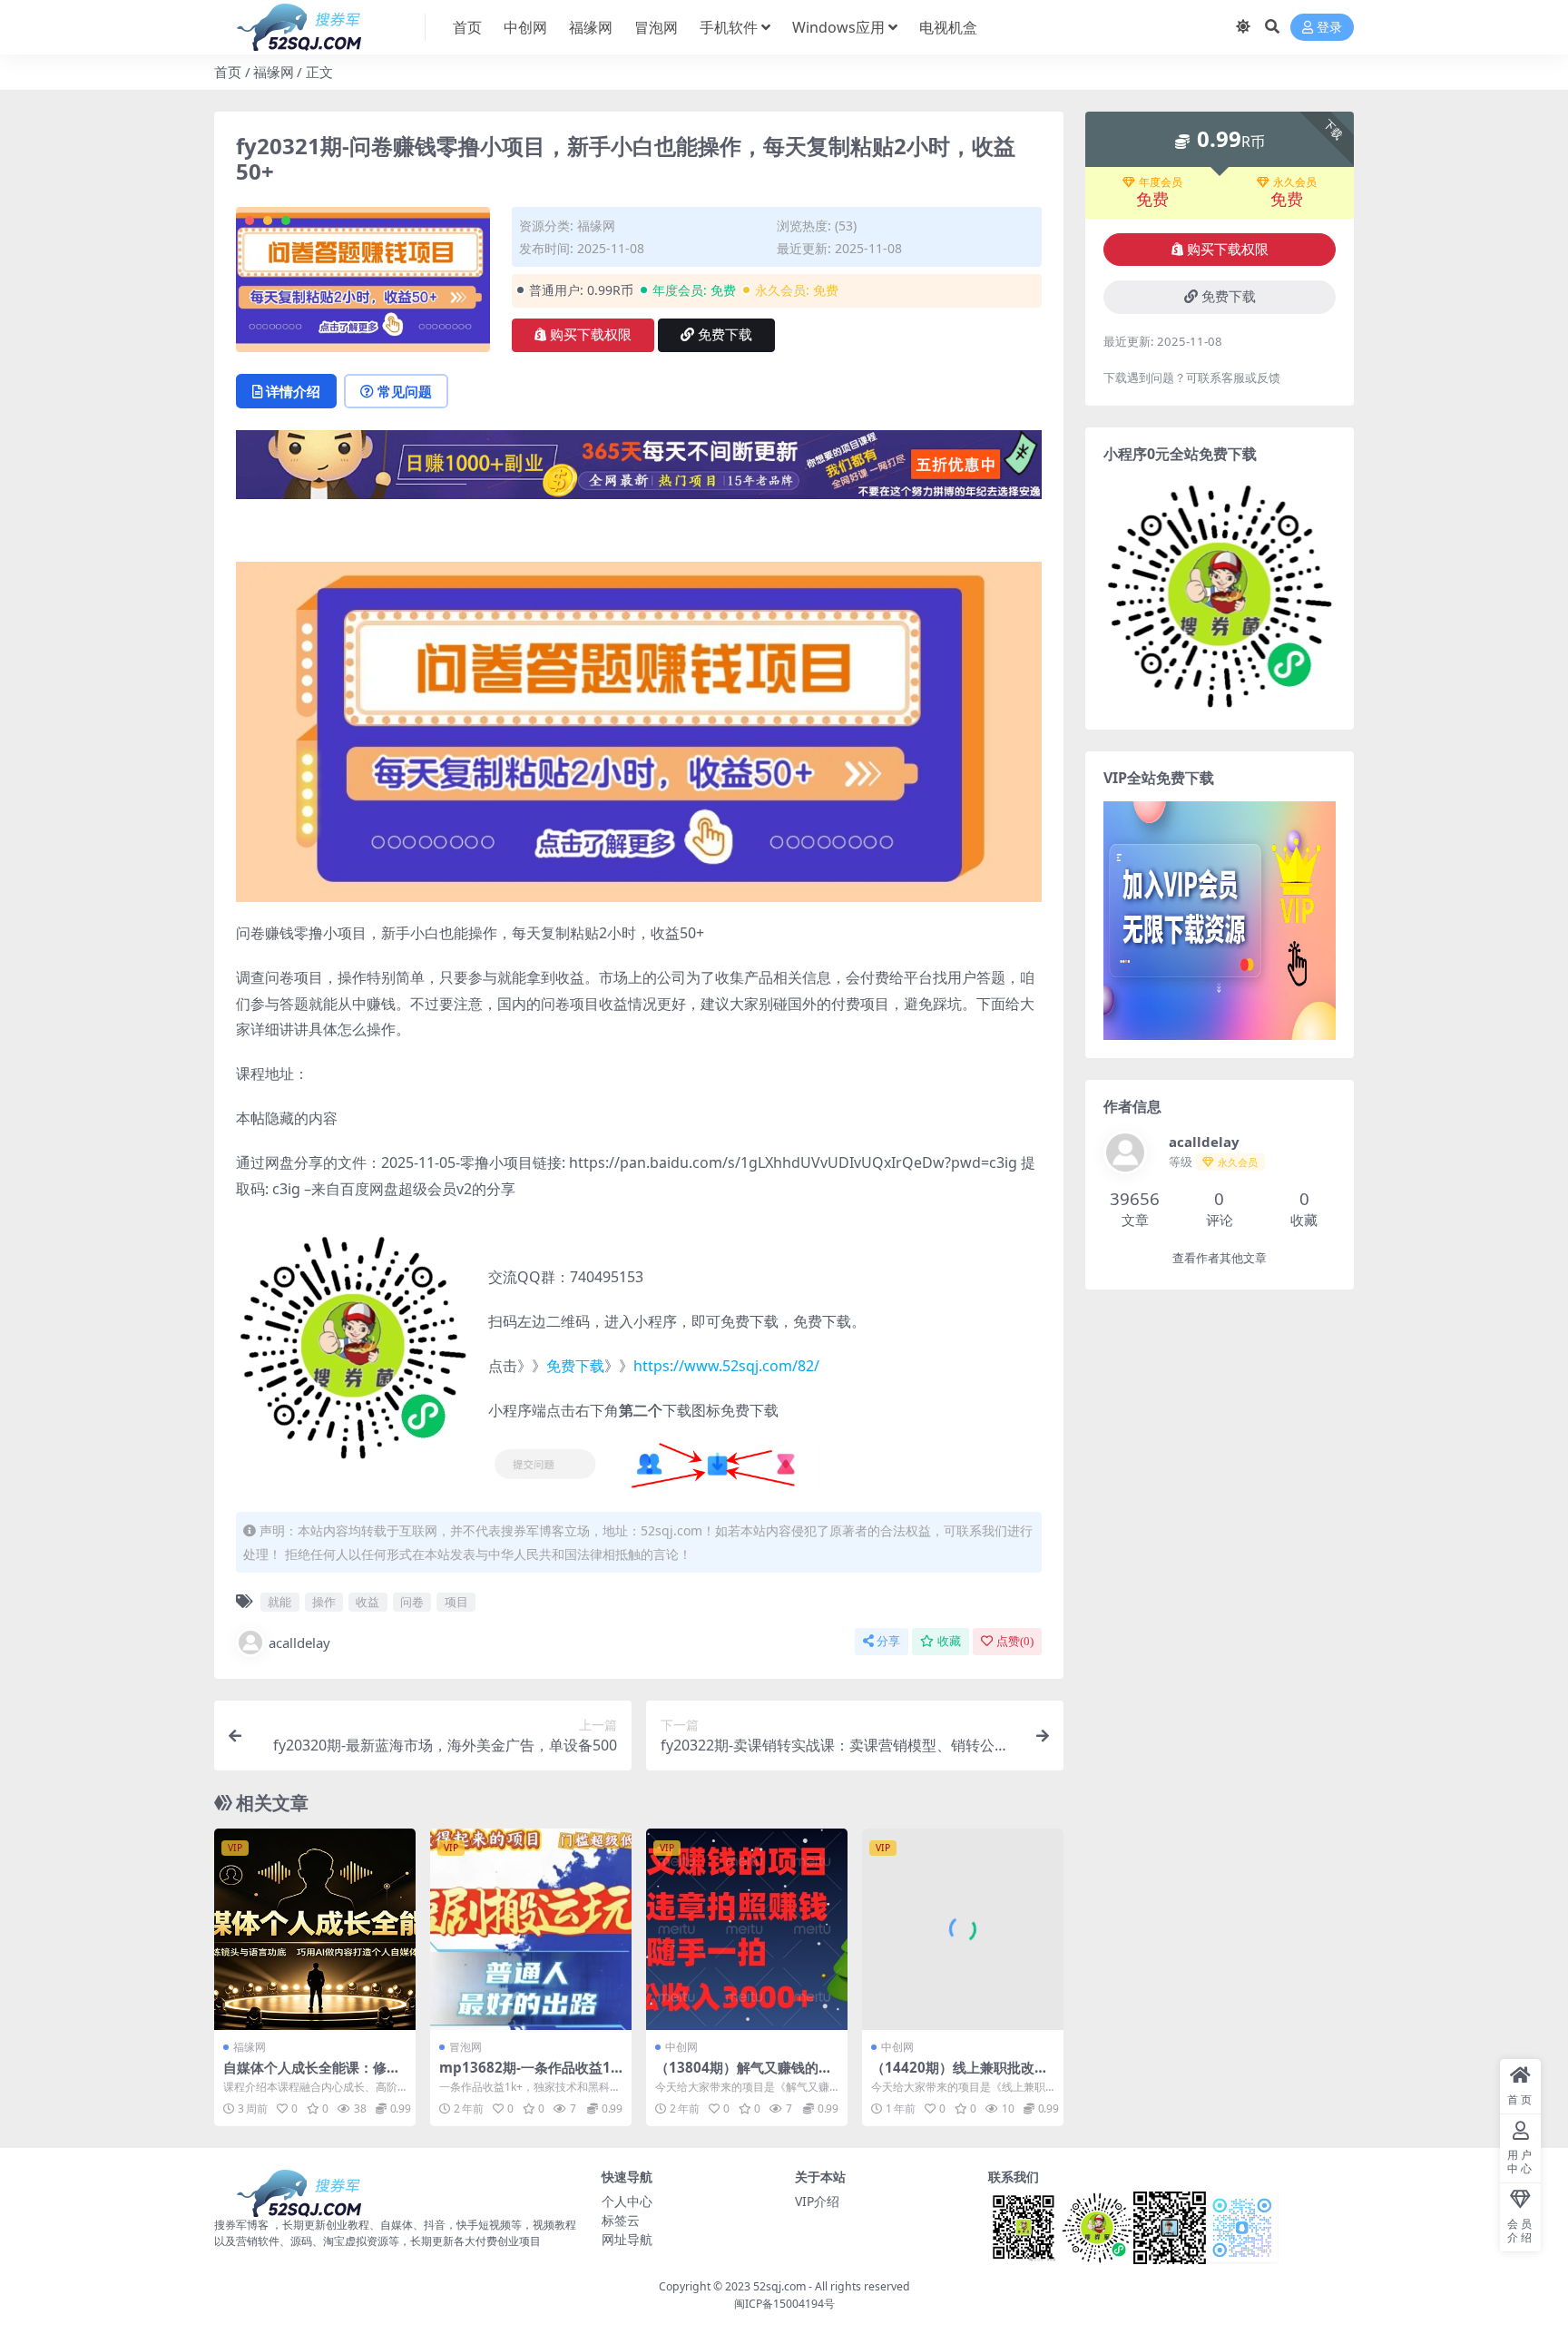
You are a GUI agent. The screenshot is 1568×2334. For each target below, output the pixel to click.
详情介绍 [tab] (293, 391)
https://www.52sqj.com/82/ (726, 1366)
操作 (324, 1602)
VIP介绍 (817, 2201)
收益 (367, 1602)
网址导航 (627, 2239)
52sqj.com (779, 2286)
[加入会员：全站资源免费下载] (639, 470)
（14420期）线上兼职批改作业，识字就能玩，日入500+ (960, 2075)
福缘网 (591, 27)
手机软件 (729, 27)
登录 (1329, 28)
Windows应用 (838, 27)
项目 (456, 1602)
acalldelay (299, 1643)
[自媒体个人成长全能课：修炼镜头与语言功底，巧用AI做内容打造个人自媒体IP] (315, 1929)
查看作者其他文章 (1220, 1258)
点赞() (1015, 1641)
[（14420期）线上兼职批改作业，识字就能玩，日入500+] (963, 1929)
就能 (279, 1602)
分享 (888, 1641)
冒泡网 (656, 27)
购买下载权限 (591, 335)
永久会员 (1295, 182)
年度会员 (1161, 182)
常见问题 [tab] (405, 391)
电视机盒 (948, 27)
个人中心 (627, 2201)
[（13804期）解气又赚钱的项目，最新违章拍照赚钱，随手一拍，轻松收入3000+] (747, 1929)
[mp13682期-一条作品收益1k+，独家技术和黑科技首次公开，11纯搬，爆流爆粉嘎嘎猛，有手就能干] (531, 1929)
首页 (467, 27)
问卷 (412, 1602)
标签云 (621, 2220)
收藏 (949, 1641)
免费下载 (725, 335)
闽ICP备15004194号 (784, 2304)
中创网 (525, 27)
